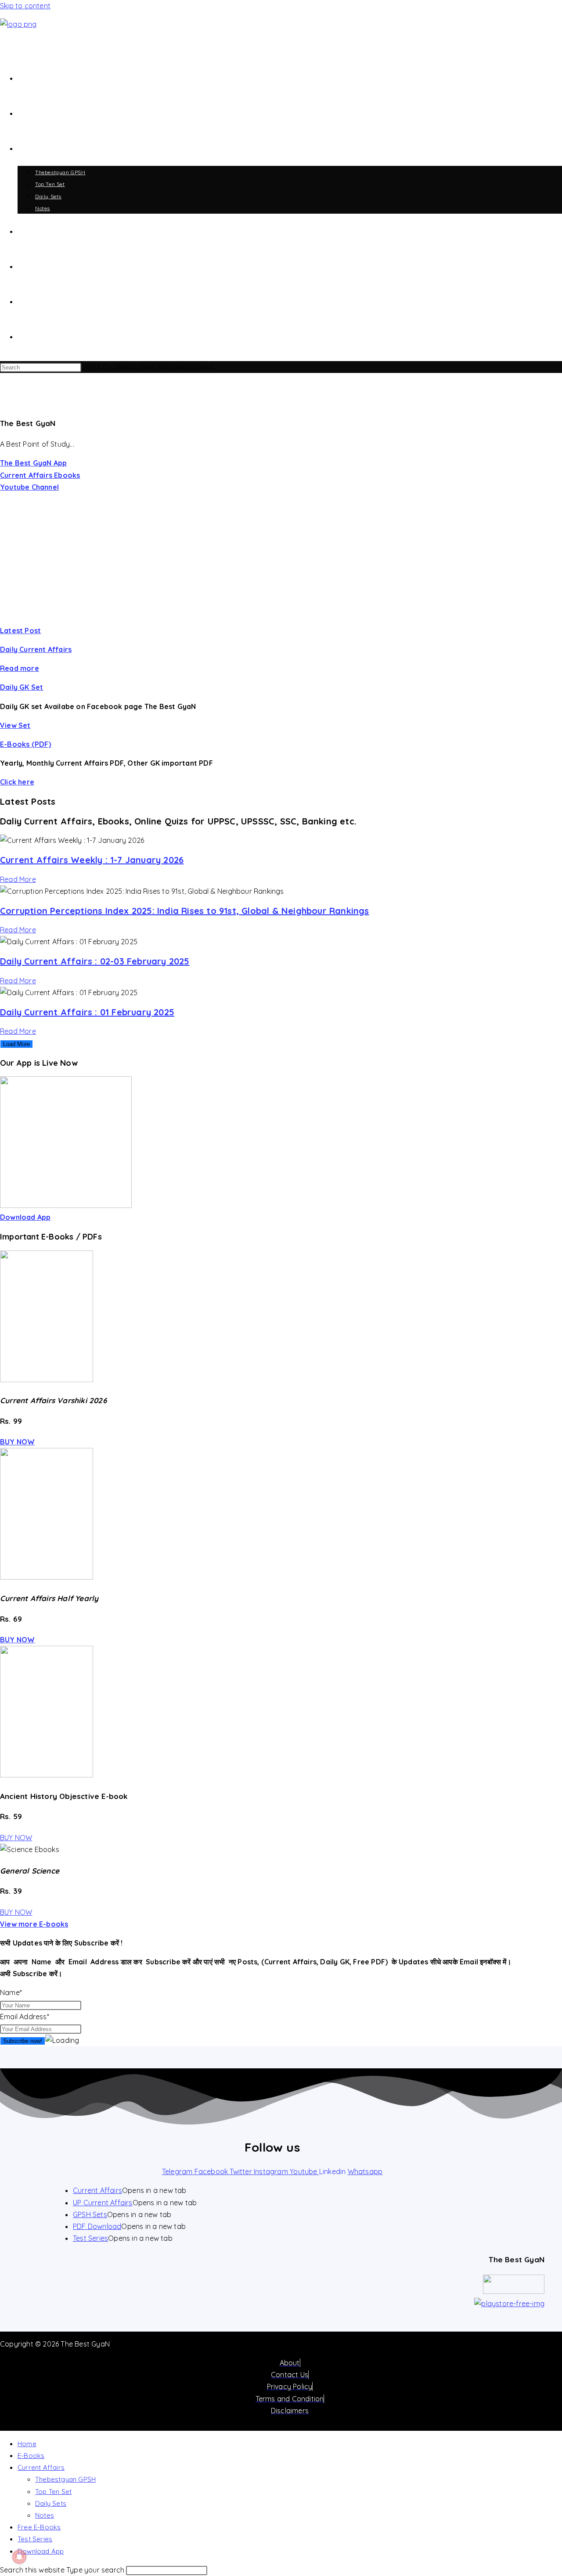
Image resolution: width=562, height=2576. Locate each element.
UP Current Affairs (103, 2203)
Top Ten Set (53, 2492)
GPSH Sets (90, 2214)
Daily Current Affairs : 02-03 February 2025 (95, 961)
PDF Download (97, 2226)
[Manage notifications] (19, 2557)
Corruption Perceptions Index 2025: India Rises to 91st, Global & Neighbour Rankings (185, 911)
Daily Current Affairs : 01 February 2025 (87, 1012)
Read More (18, 879)
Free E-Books (39, 2527)
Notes (45, 2515)
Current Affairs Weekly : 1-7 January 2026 (92, 860)
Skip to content (25, 6)
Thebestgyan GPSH (65, 2479)
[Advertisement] (281, 559)
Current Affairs (97, 2190)
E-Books (31, 2456)
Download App (41, 2551)
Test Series (90, 2238)
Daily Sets (51, 2503)
